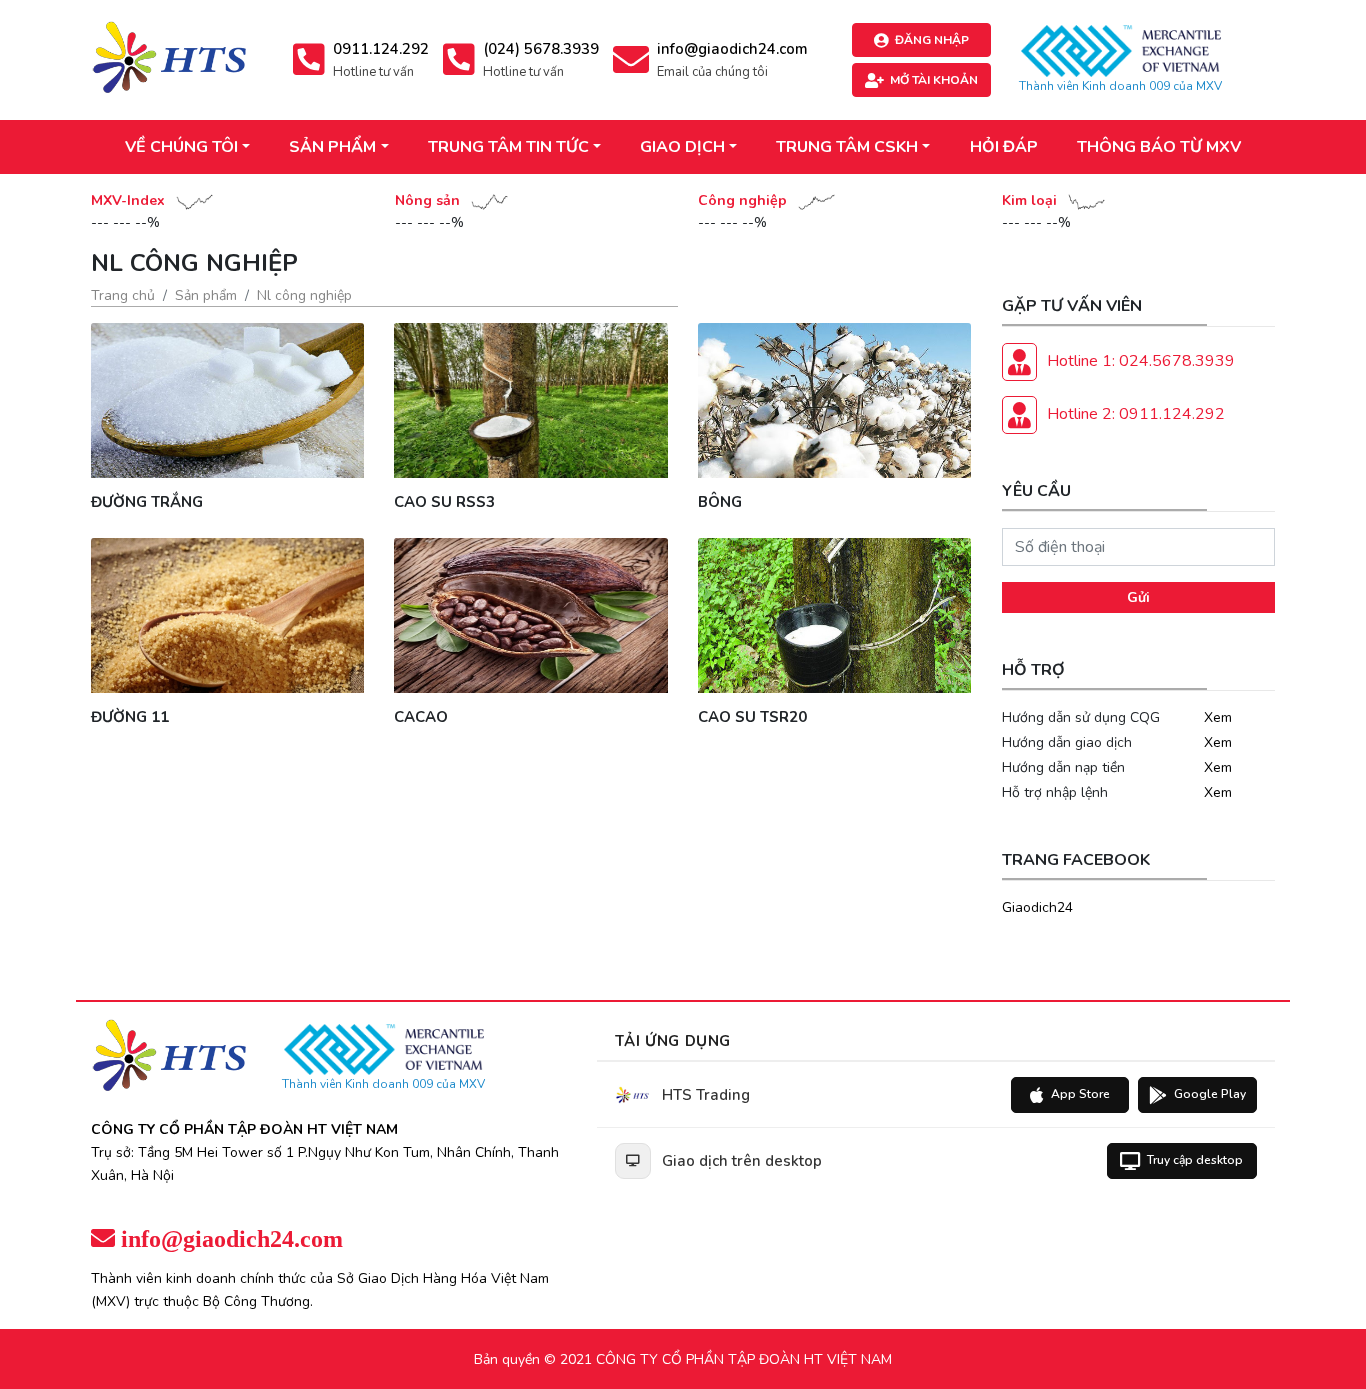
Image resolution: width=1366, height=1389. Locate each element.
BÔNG (720, 502)
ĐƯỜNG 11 (130, 717)
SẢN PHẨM (332, 147)
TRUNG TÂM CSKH (847, 147)
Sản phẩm (206, 295)
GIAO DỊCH (682, 147)
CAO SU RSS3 (444, 502)
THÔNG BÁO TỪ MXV (1159, 147)
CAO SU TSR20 (752, 717)
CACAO (421, 717)
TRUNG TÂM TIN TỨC (508, 147)
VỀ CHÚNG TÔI (181, 147)
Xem (1218, 717)
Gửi (1138, 597)
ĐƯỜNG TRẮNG (147, 502)
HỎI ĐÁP (1004, 147)
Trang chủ (123, 295)
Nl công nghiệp (304, 295)
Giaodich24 (1037, 907)
